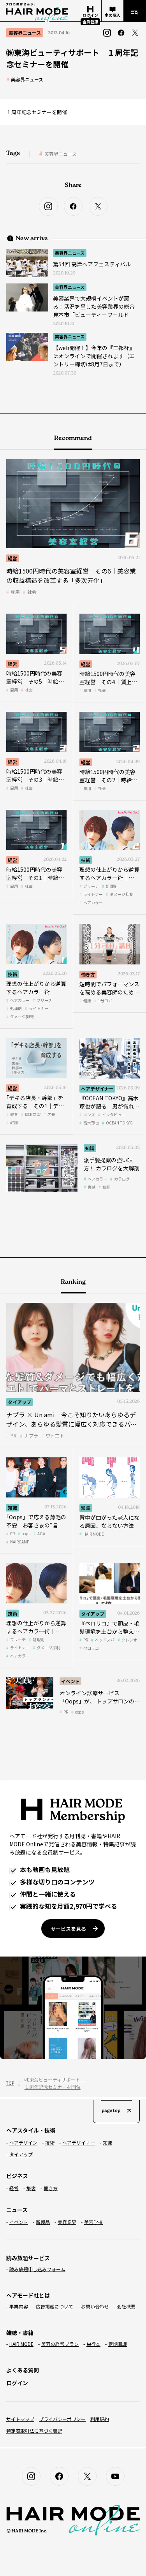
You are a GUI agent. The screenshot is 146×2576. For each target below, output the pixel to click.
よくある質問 (23, 2370)
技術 (86, 860)
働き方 (88, 974)
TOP (10, 2083)
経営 (12, 558)
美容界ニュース (27, 79)
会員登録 (90, 22)
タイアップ (19, 1402)
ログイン (17, 2383)
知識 (90, 1148)
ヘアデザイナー (97, 1088)
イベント (70, 1681)
